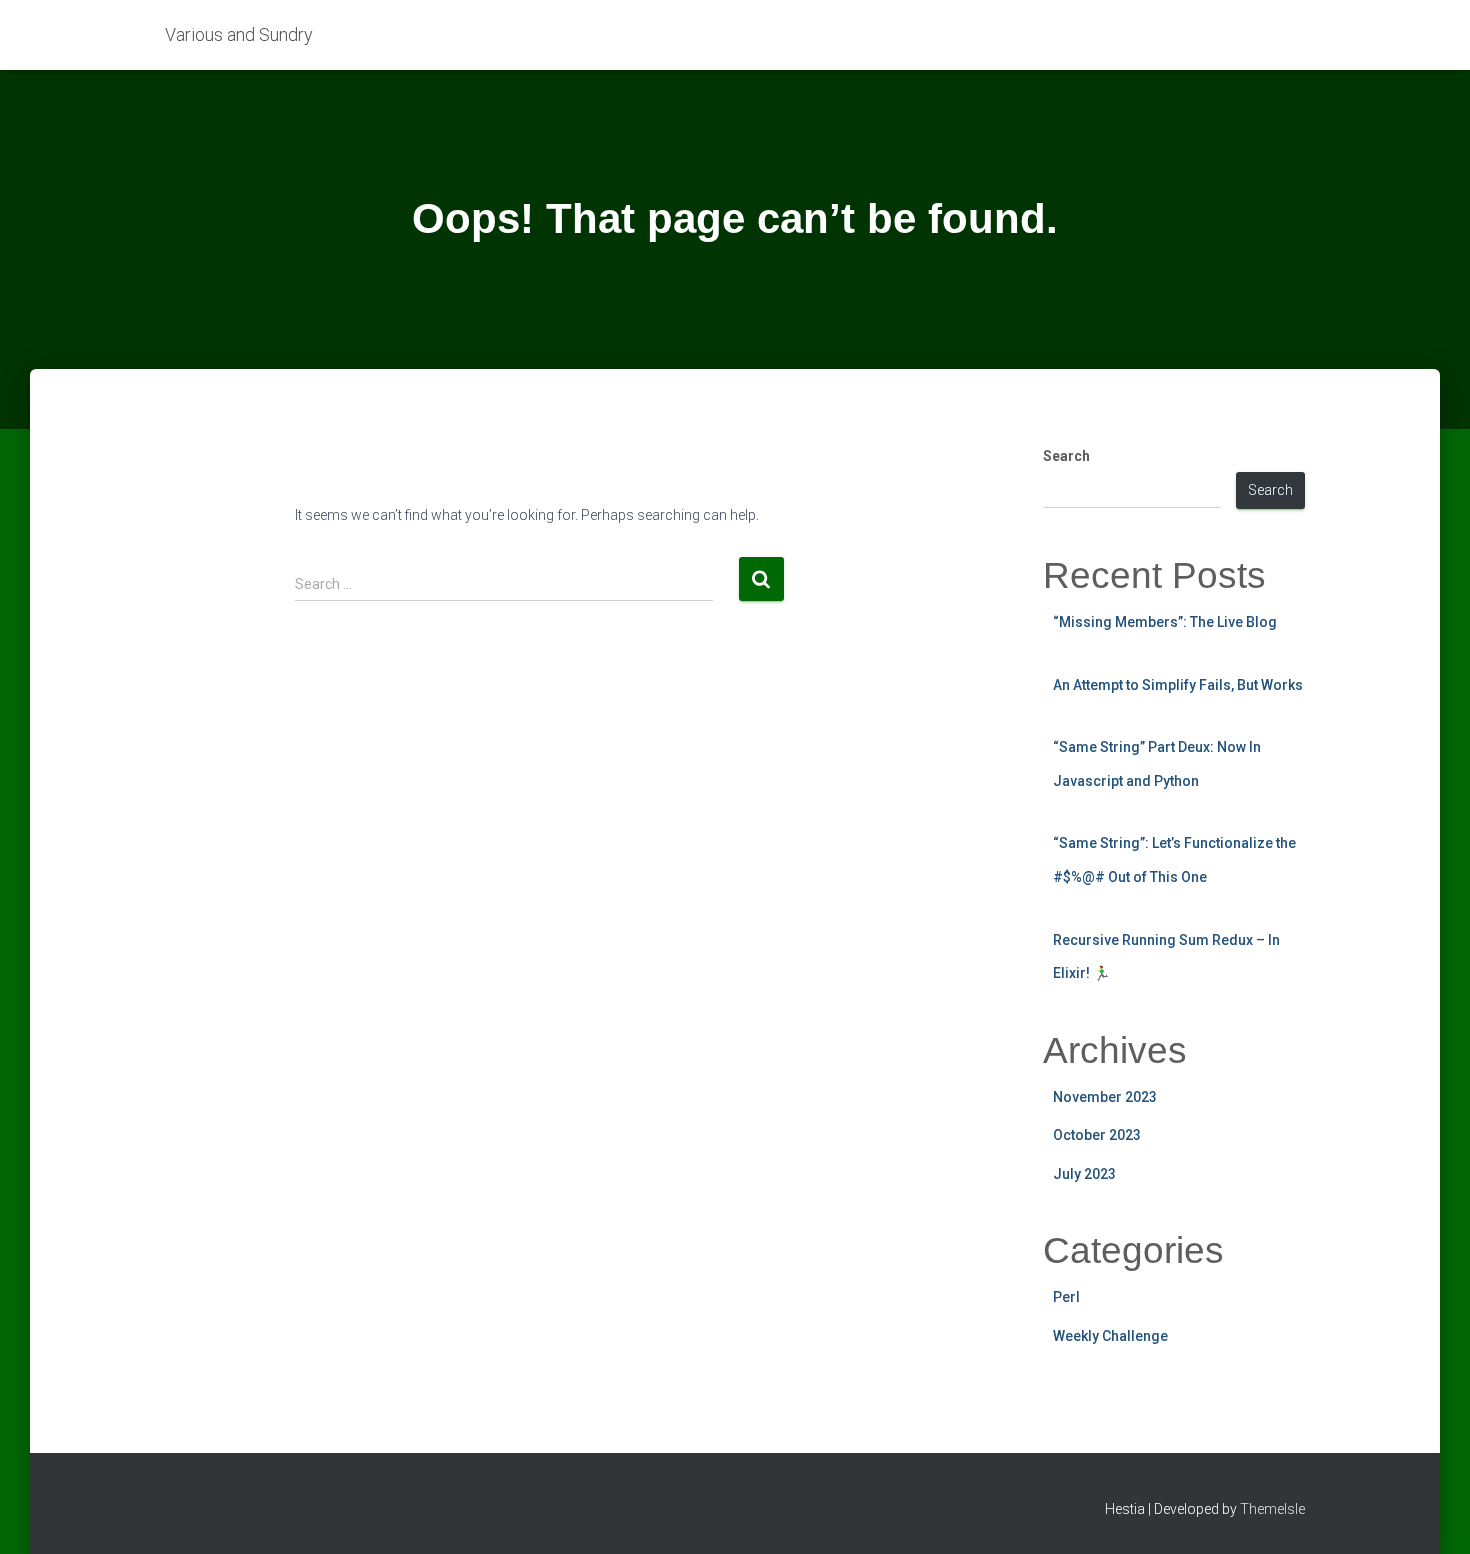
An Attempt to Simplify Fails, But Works (1178, 685)
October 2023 (1097, 1135)
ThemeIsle (1272, 1509)
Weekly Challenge (1110, 1336)
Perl (1066, 1297)
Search (1066, 456)
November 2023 (1105, 1097)
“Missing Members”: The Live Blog (1165, 622)
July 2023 (1084, 1174)
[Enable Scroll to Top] (1430, 1514)
